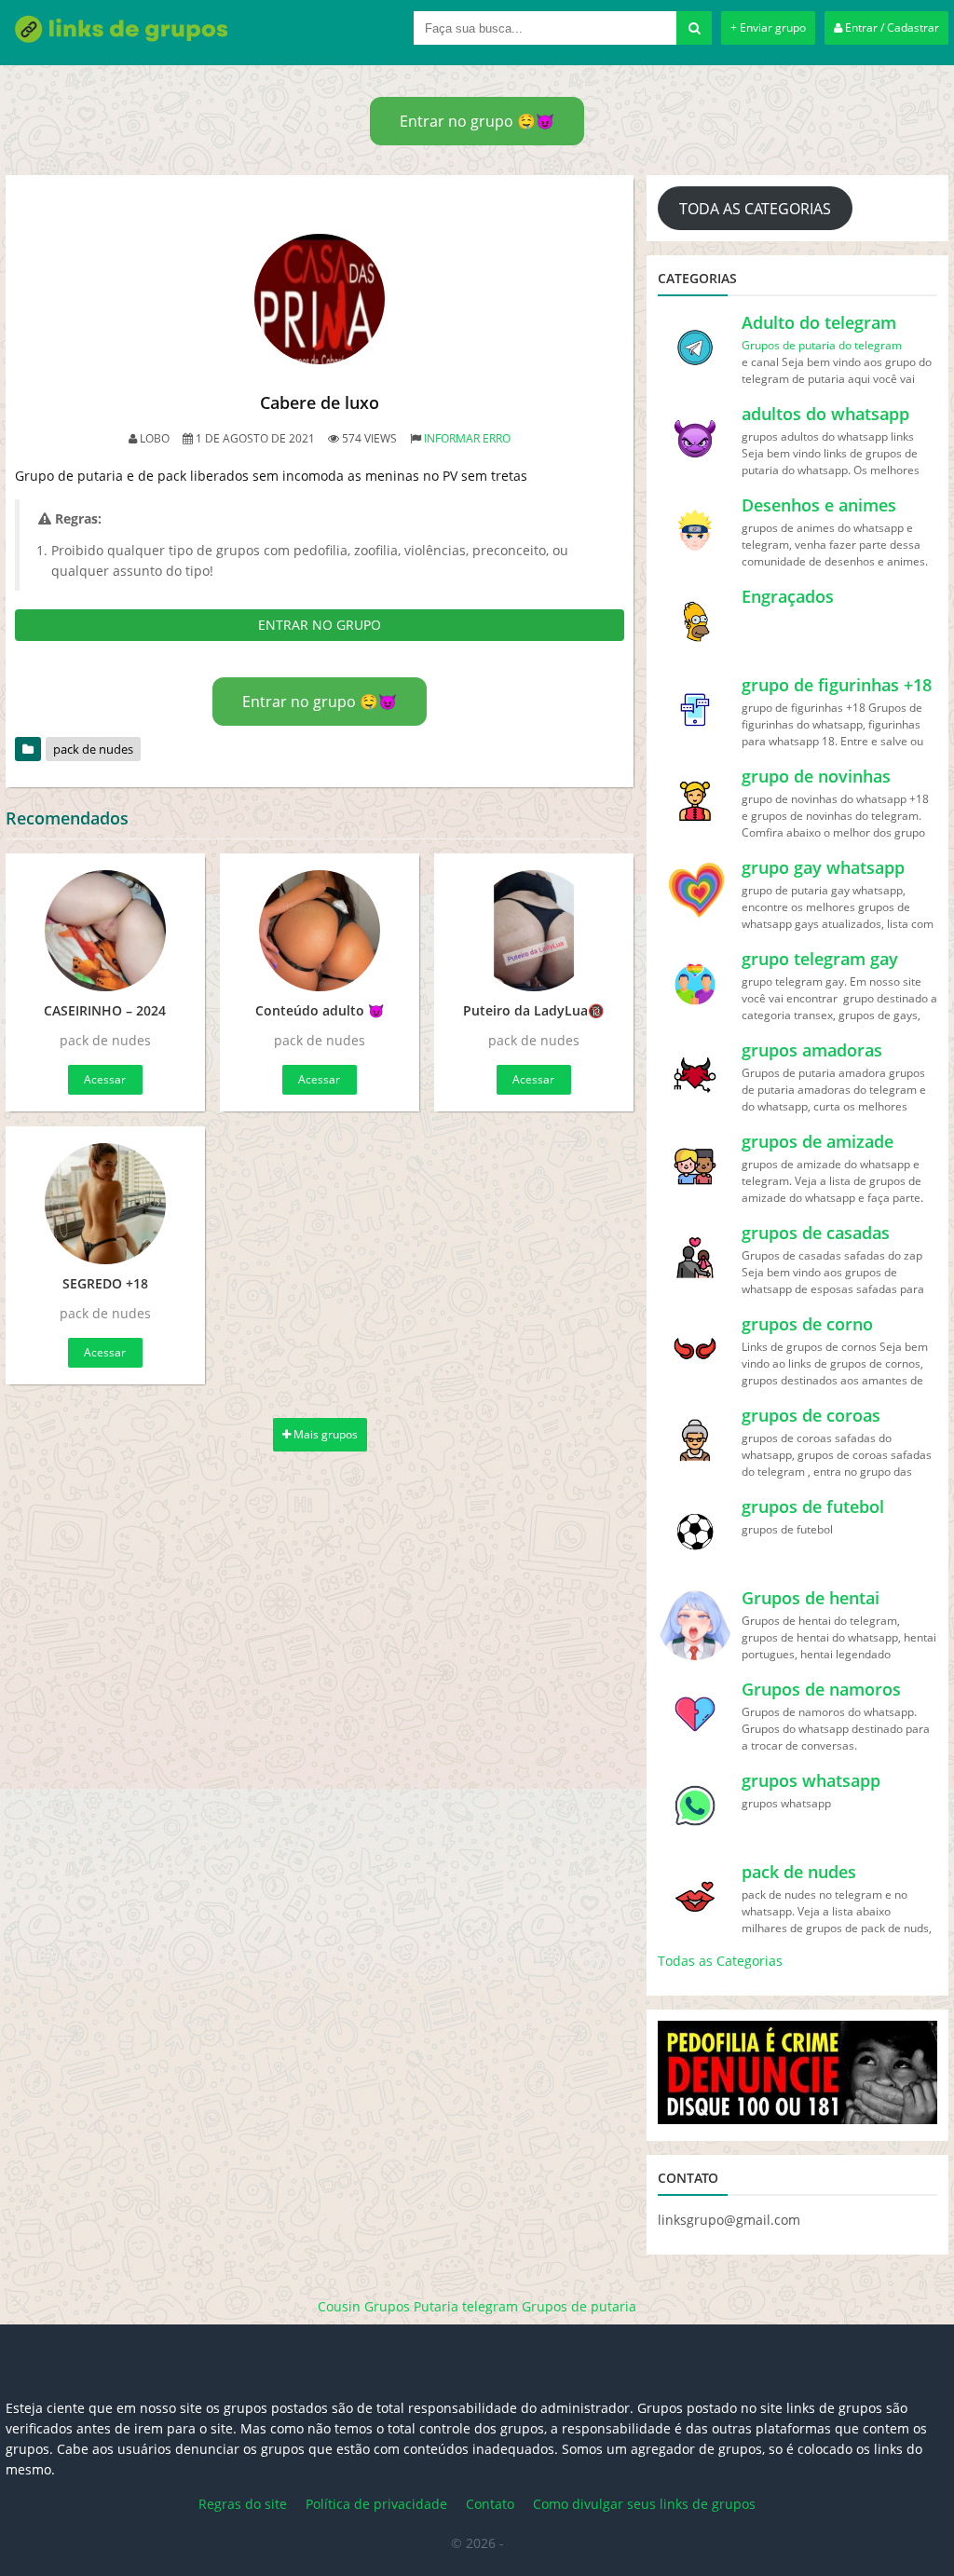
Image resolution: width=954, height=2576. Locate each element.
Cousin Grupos (364, 2306)
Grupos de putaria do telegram (822, 345)
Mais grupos (324, 1434)
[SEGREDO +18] (105, 1204)
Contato (490, 2504)
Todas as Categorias (720, 1961)
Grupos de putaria (579, 2306)
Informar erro (467, 438)
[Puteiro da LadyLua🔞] (534, 931)
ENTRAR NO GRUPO (320, 625)
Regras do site (243, 2504)
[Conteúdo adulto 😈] (320, 931)
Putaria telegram (466, 2306)
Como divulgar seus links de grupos (644, 2504)
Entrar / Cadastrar (891, 27)
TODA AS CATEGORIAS (755, 209)
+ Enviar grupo (768, 27)
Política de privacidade (376, 2504)
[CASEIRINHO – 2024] (105, 931)
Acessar (105, 1079)
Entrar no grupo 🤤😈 (477, 121)
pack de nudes (93, 749)
